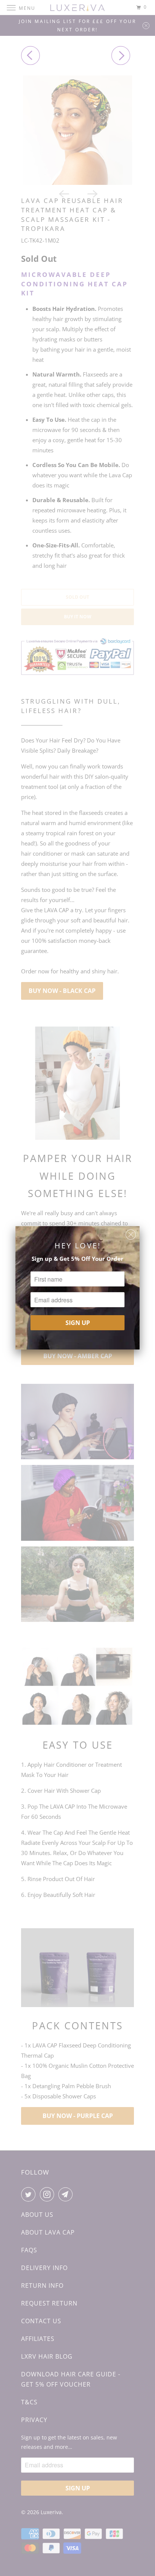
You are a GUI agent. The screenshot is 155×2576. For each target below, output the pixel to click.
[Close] (131, 1233)
